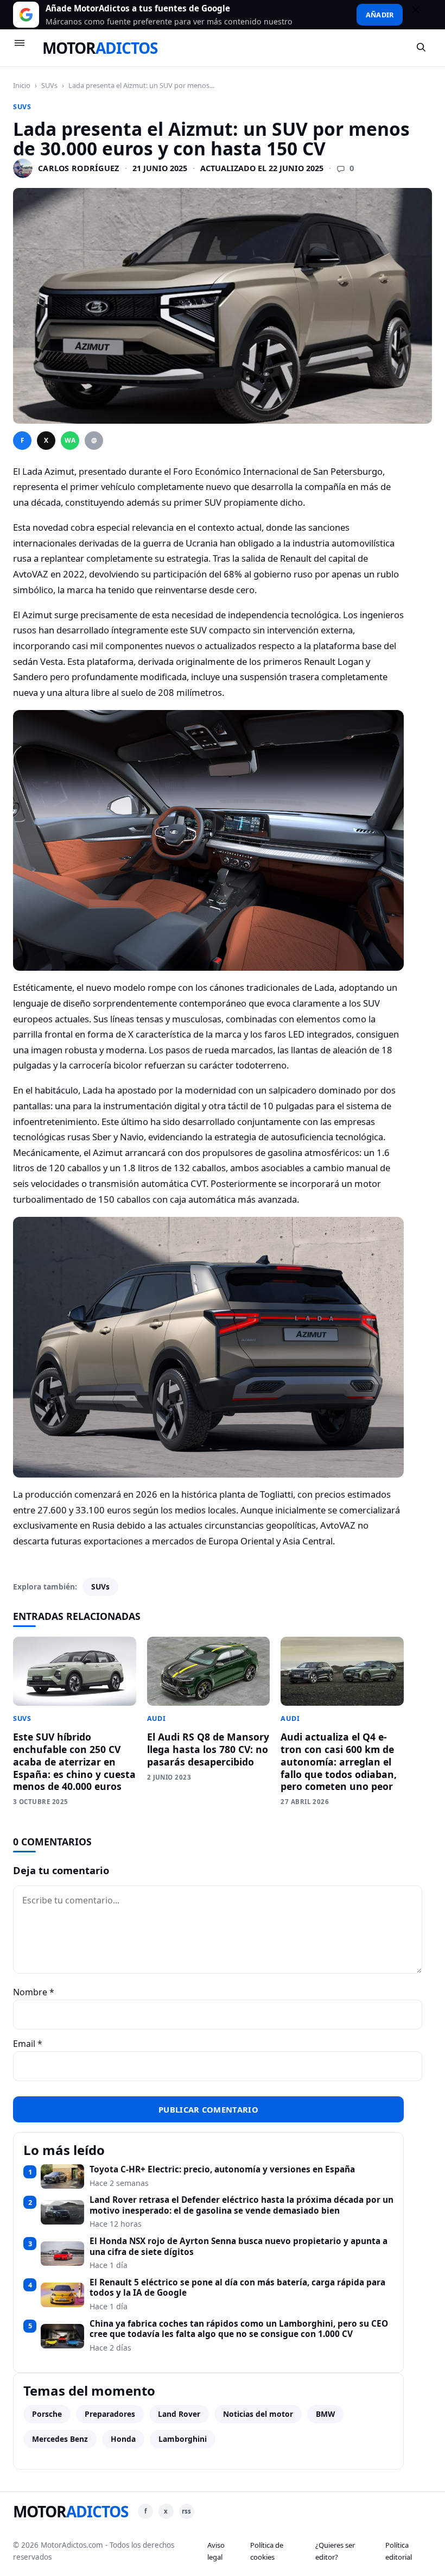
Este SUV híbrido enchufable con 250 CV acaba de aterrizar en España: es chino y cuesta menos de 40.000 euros (74, 1761)
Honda (123, 2439)
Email (28, 2044)
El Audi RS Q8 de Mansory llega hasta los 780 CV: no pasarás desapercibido (208, 1749)
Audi (157, 1719)
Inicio (22, 85)
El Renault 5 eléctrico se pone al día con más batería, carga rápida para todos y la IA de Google (237, 2288)
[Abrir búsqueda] (422, 48)
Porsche (47, 2414)
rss (186, 2511)
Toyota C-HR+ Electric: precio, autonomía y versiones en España (222, 2170)
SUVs (49, 85)
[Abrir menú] (24, 48)
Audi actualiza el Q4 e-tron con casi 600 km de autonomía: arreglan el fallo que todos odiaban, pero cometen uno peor (339, 1761)
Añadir (380, 15)
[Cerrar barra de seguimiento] (421, 15)
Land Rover (179, 2414)
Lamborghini (183, 2439)
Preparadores (110, 2414)
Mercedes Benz (60, 2439)
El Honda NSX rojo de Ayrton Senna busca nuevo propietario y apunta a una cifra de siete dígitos (239, 2247)
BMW (325, 2414)
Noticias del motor (258, 2414)
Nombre (34, 1992)
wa (70, 440)
